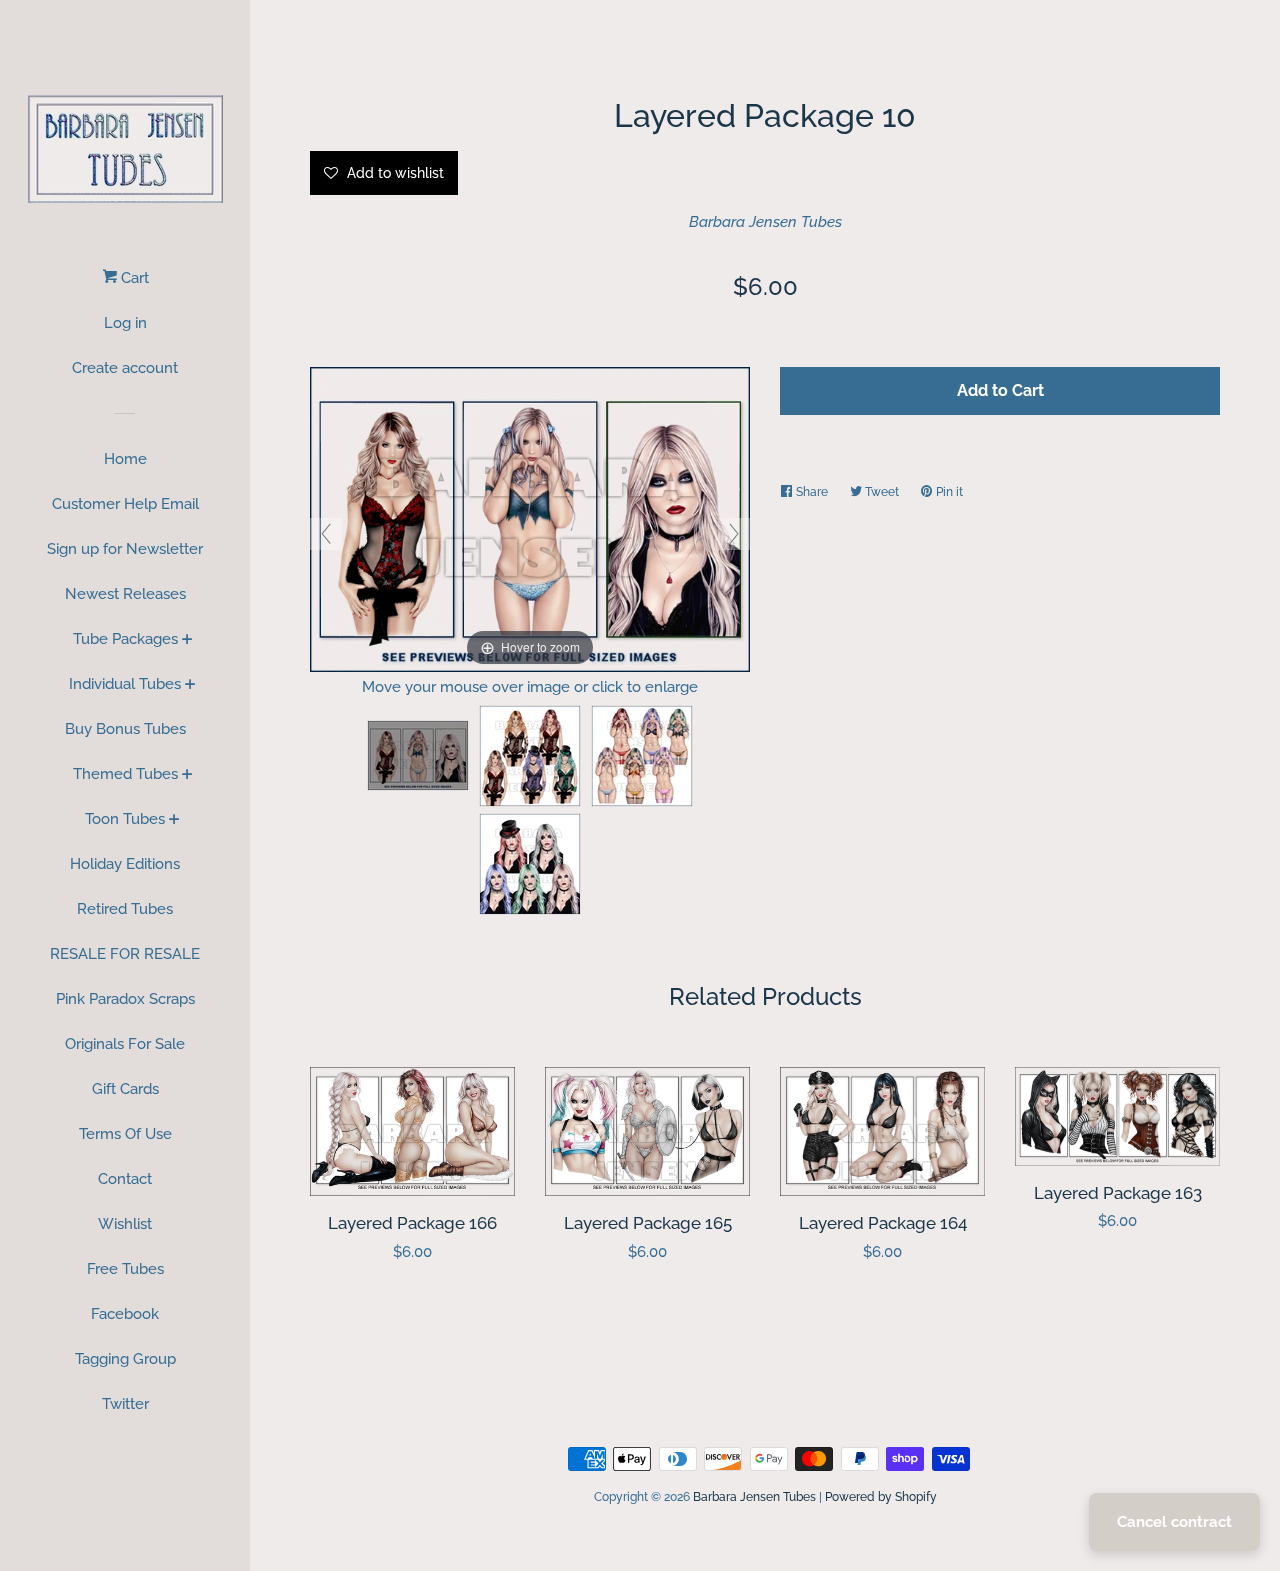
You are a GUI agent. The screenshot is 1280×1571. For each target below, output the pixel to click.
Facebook (125, 1314)
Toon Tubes (125, 819)
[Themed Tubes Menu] (187, 776)
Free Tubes (125, 1269)
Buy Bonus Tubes (125, 729)
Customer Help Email (125, 504)
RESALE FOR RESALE (125, 954)
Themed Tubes (125, 774)
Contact (125, 1179)
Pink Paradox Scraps (125, 999)
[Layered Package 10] (418, 755)
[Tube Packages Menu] (187, 641)
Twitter (125, 1404)
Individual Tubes (125, 684)
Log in (125, 323)
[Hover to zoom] (530, 518)
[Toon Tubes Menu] (174, 821)
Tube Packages (125, 639)
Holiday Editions (125, 864)
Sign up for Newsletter (125, 549)
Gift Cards (125, 1089)
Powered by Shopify (881, 1497)
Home (125, 459)
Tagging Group (125, 1359)
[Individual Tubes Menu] (190, 686)
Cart (133, 278)
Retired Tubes (125, 909)
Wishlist (125, 1224)
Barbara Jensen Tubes (765, 222)
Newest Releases (125, 594)
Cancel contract (1174, 1522)
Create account (125, 368)
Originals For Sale (125, 1044)
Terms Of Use (125, 1134)
